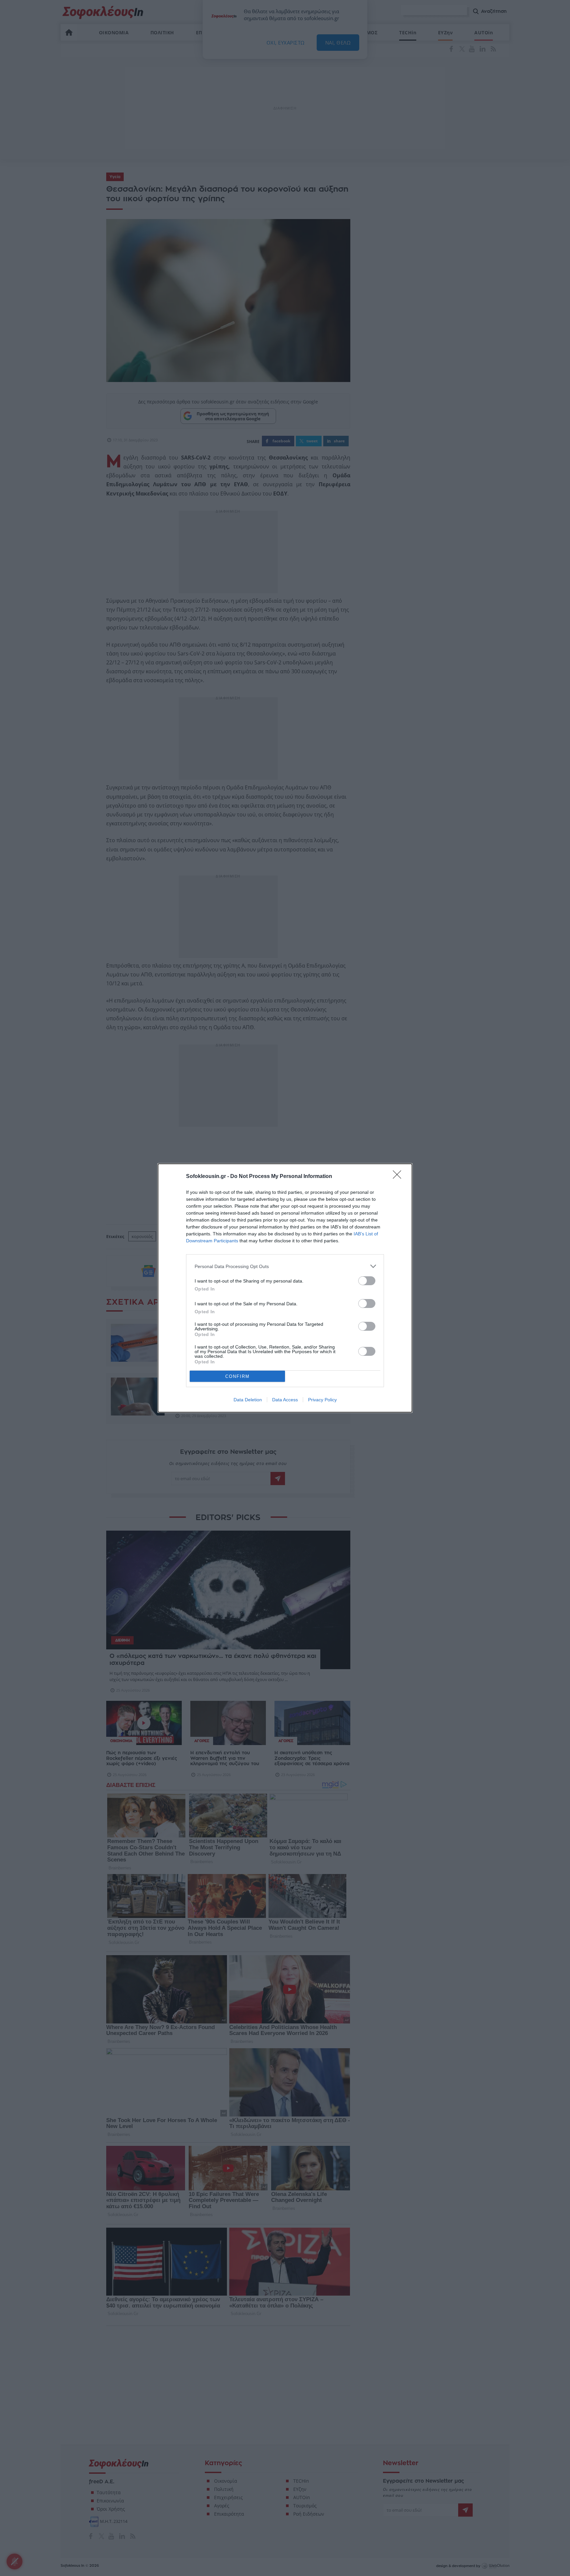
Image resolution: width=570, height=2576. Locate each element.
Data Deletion (248, 1400)
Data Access (285, 1400)
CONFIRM (237, 1376)
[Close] (399, 1177)
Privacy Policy (322, 1400)
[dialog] (285, 1288)
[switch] (367, 1281)
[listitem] (285, 1266)
